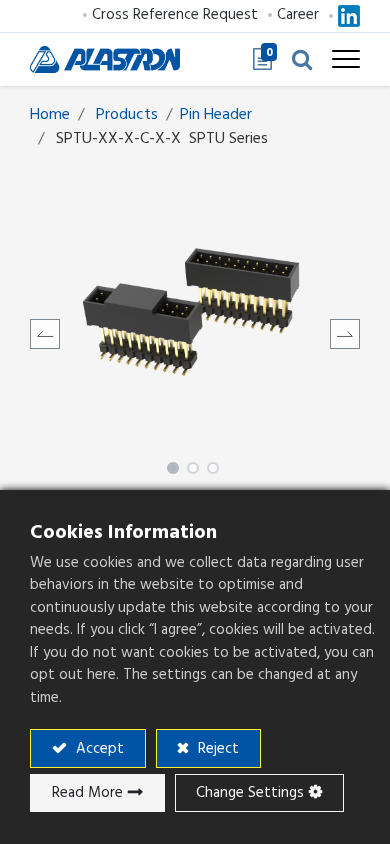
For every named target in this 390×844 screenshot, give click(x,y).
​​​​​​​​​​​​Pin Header (216, 114)
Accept (98, 748)
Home (50, 114)
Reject (216, 748)
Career (298, 14)
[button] (302, 59)
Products (127, 114)
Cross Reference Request (175, 14)
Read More (87, 792)
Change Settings (250, 792)
